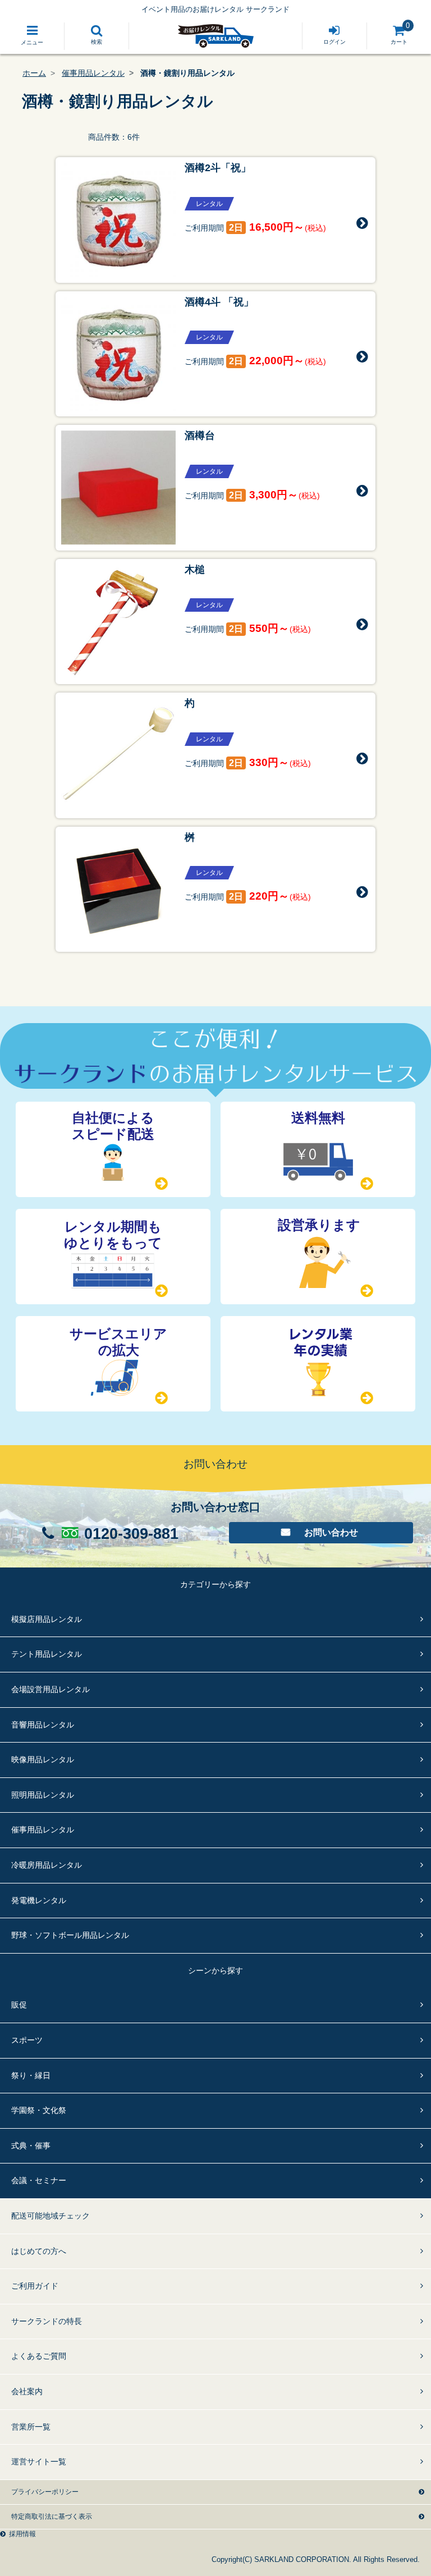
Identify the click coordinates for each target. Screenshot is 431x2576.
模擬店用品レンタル (47, 1619)
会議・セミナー (39, 2180)
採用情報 (22, 2534)
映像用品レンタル (43, 1759)
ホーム (34, 73)
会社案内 (27, 2391)
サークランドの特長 (47, 2321)
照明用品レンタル (43, 1795)
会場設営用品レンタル (51, 1689)
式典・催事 (31, 2146)
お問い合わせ (331, 1532)
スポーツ (27, 2040)
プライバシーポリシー (45, 2492)
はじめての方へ (39, 2251)
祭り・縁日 (31, 2075)
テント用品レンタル (47, 1654)
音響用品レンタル (43, 1725)
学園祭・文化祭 (39, 2110)
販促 (19, 2005)
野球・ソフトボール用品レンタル (70, 1935)
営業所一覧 (31, 2427)
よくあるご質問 (39, 2356)
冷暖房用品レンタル (47, 1865)
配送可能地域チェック (51, 2216)
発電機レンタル (39, 1900)
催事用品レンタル (93, 73)
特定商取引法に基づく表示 (52, 2517)
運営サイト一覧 (39, 2462)
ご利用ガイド (35, 2286)
